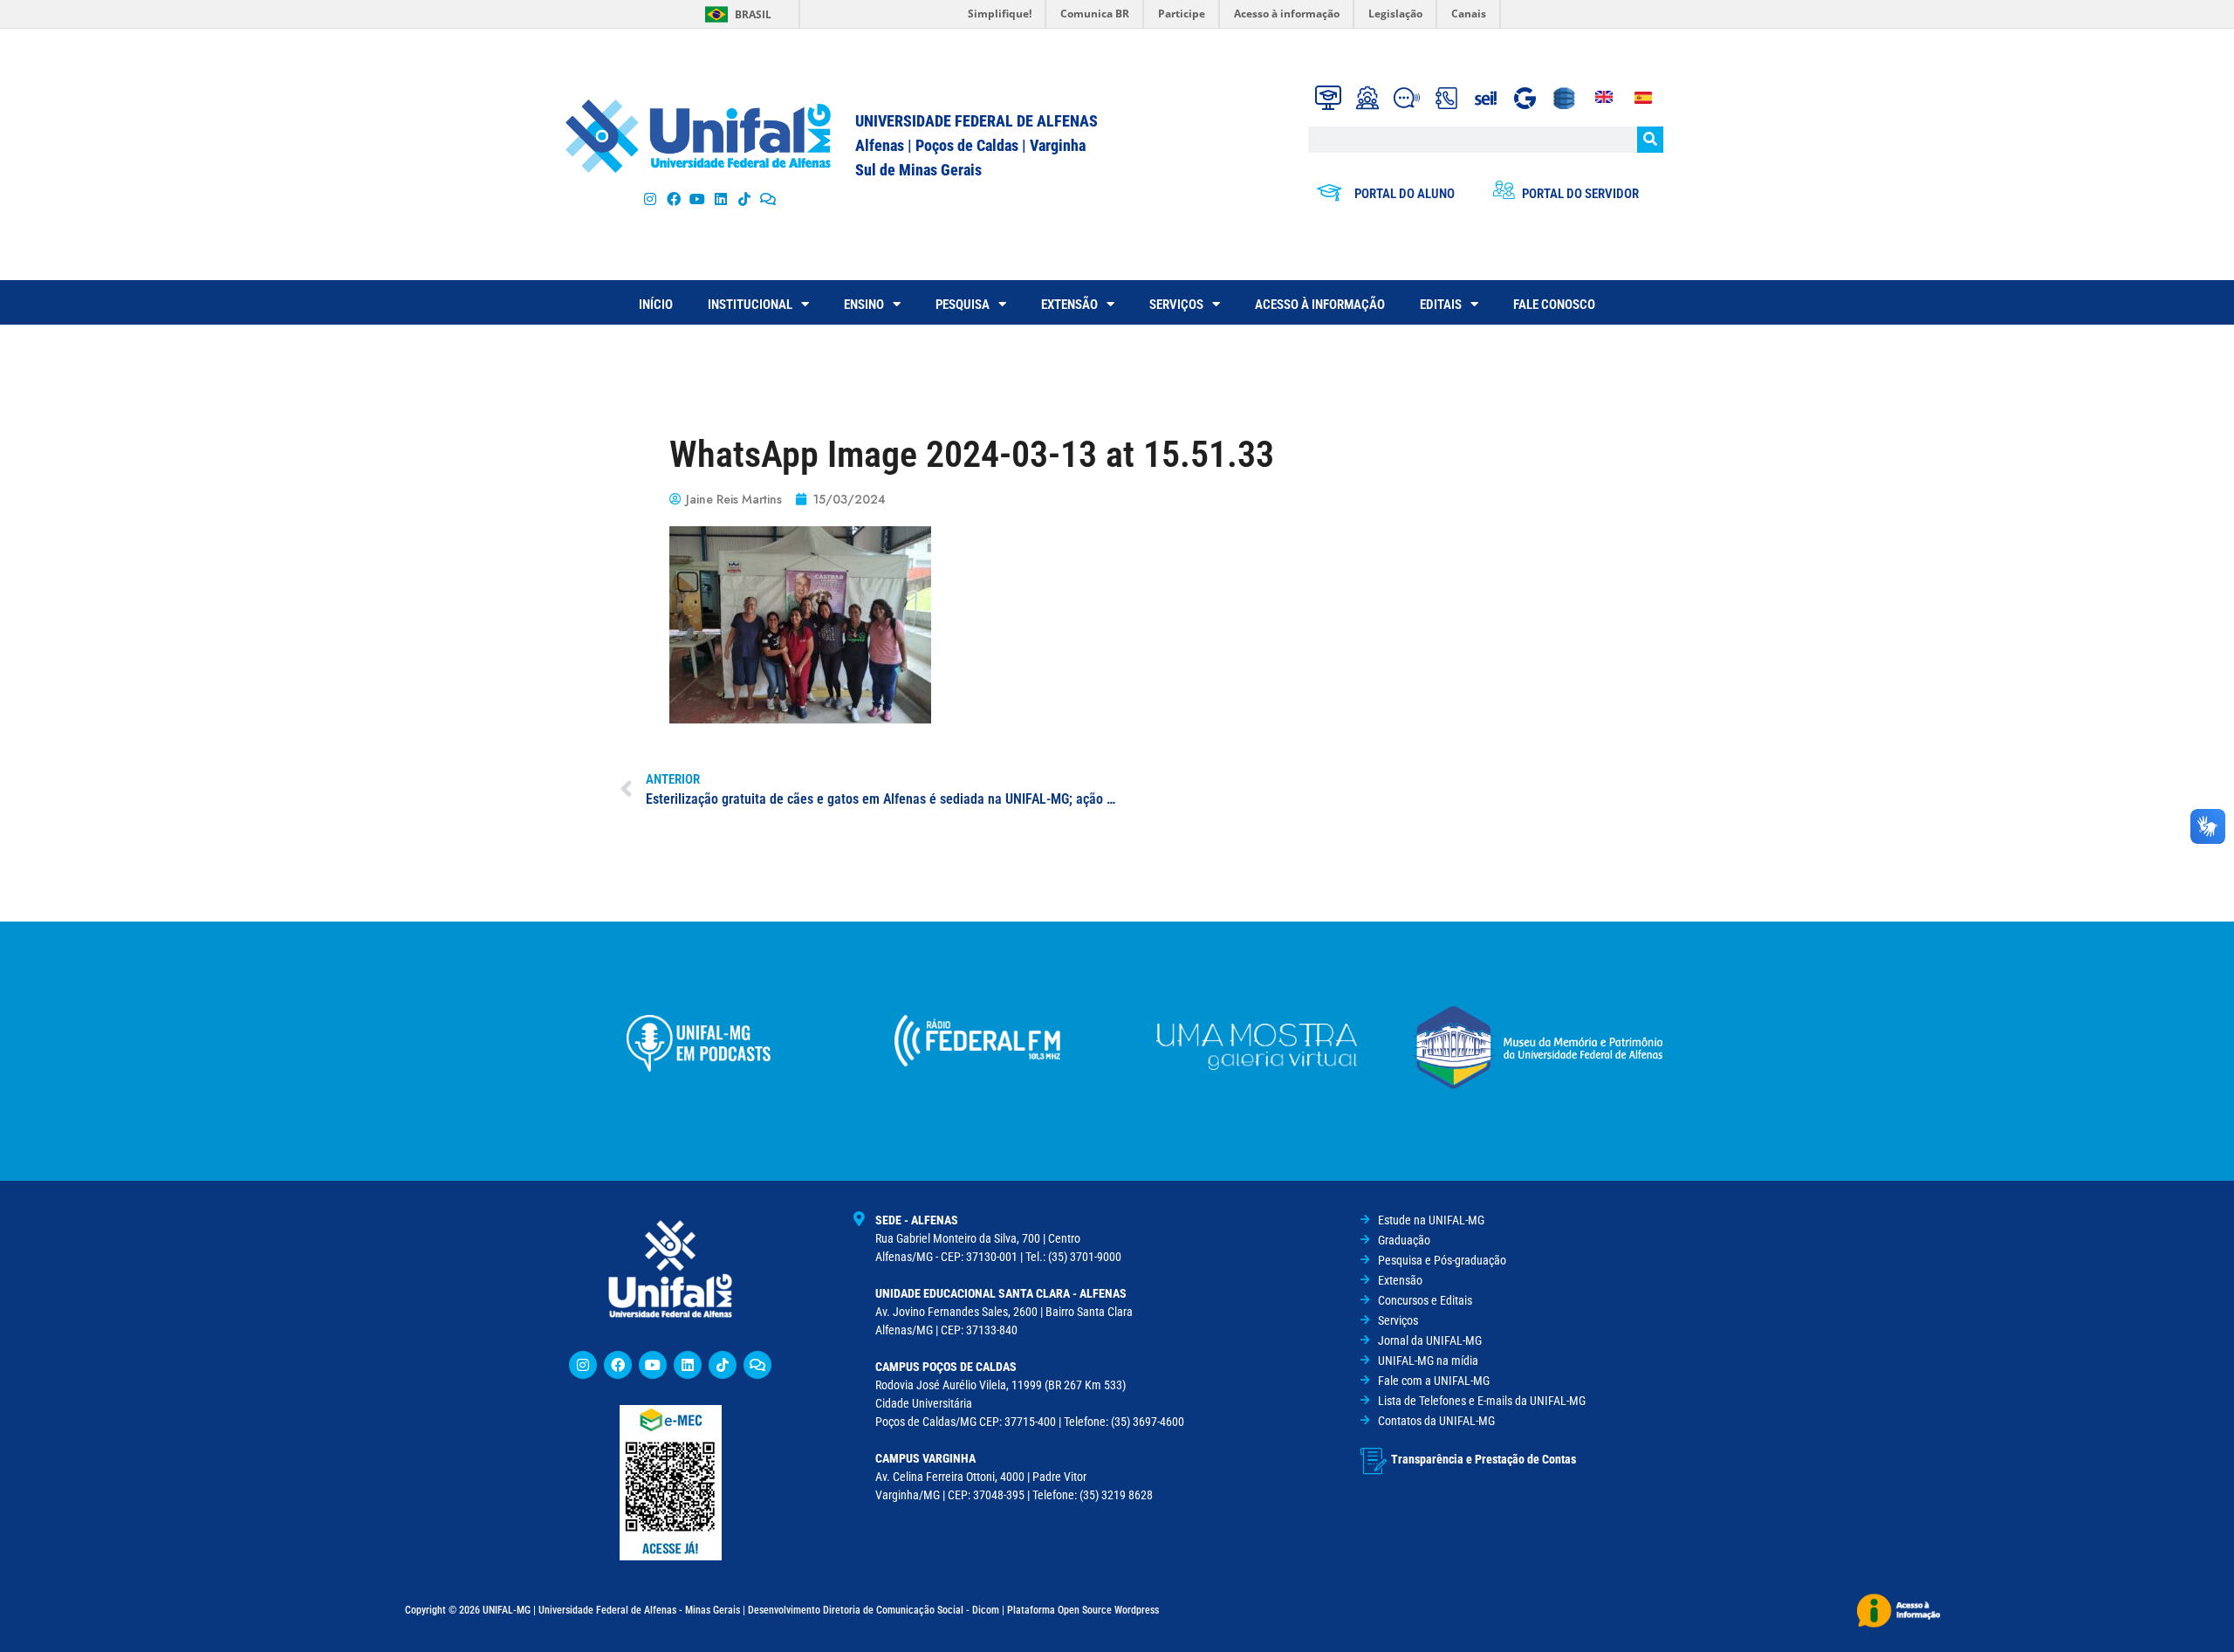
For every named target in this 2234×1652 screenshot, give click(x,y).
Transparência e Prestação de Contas (1484, 1459)
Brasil (753, 14)
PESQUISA (963, 305)
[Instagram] (650, 199)
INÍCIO (656, 305)
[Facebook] (673, 199)
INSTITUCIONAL (750, 305)
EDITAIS (1441, 305)
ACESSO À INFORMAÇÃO (1320, 305)
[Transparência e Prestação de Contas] (1374, 1461)
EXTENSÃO (1069, 305)
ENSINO (864, 305)
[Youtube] (697, 199)
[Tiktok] (745, 199)
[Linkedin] (688, 1365)
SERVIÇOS (1176, 305)
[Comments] (768, 199)
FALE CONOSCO (1554, 305)
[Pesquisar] (1650, 140)
